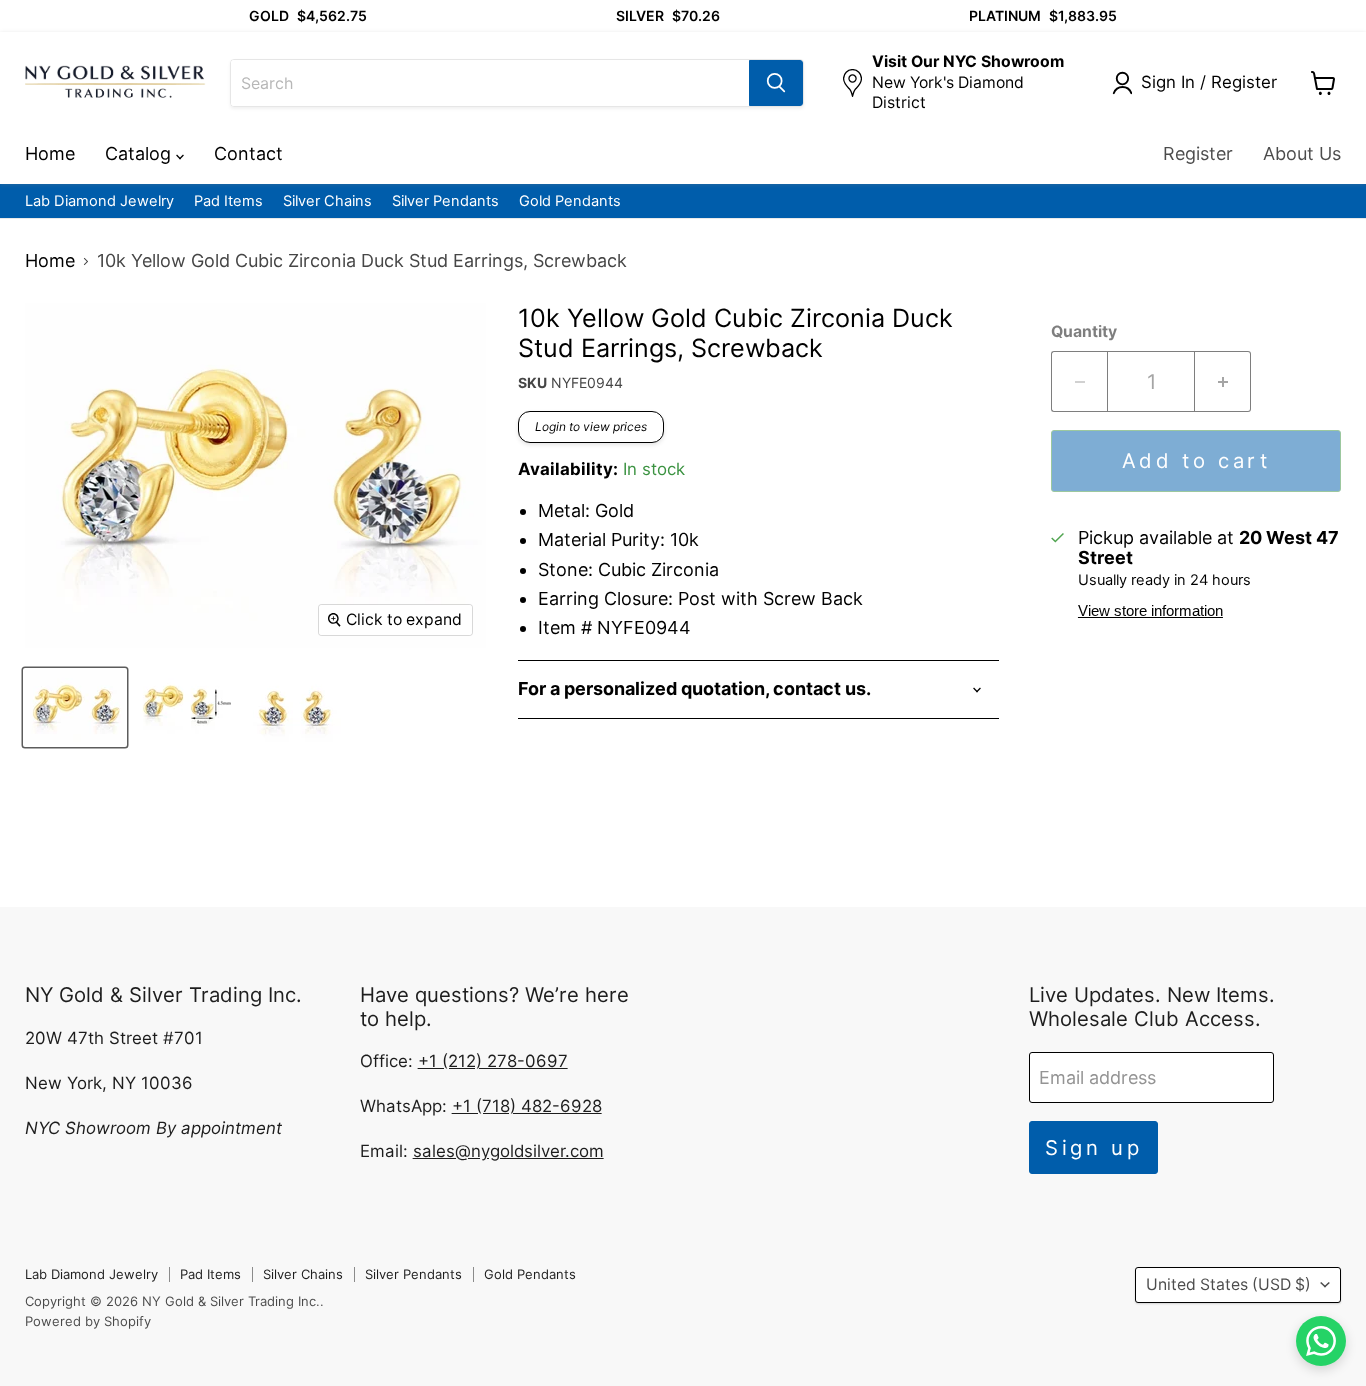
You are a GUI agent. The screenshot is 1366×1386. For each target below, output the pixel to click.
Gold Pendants (570, 201)
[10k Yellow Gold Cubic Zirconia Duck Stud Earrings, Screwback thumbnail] (75, 707)
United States (1228, 1284)
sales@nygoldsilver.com (508, 1151)
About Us (1302, 153)
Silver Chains (327, 201)
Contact (248, 153)
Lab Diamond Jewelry (99, 201)
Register (1198, 153)
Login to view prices (591, 426)
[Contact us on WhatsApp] (1321, 1341)
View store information (1150, 611)
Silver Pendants (445, 201)
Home (50, 153)
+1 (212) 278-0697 (493, 1061)
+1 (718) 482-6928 (527, 1106)
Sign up (1094, 1147)
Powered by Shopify (88, 1321)
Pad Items (228, 201)
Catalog (140, 153)
